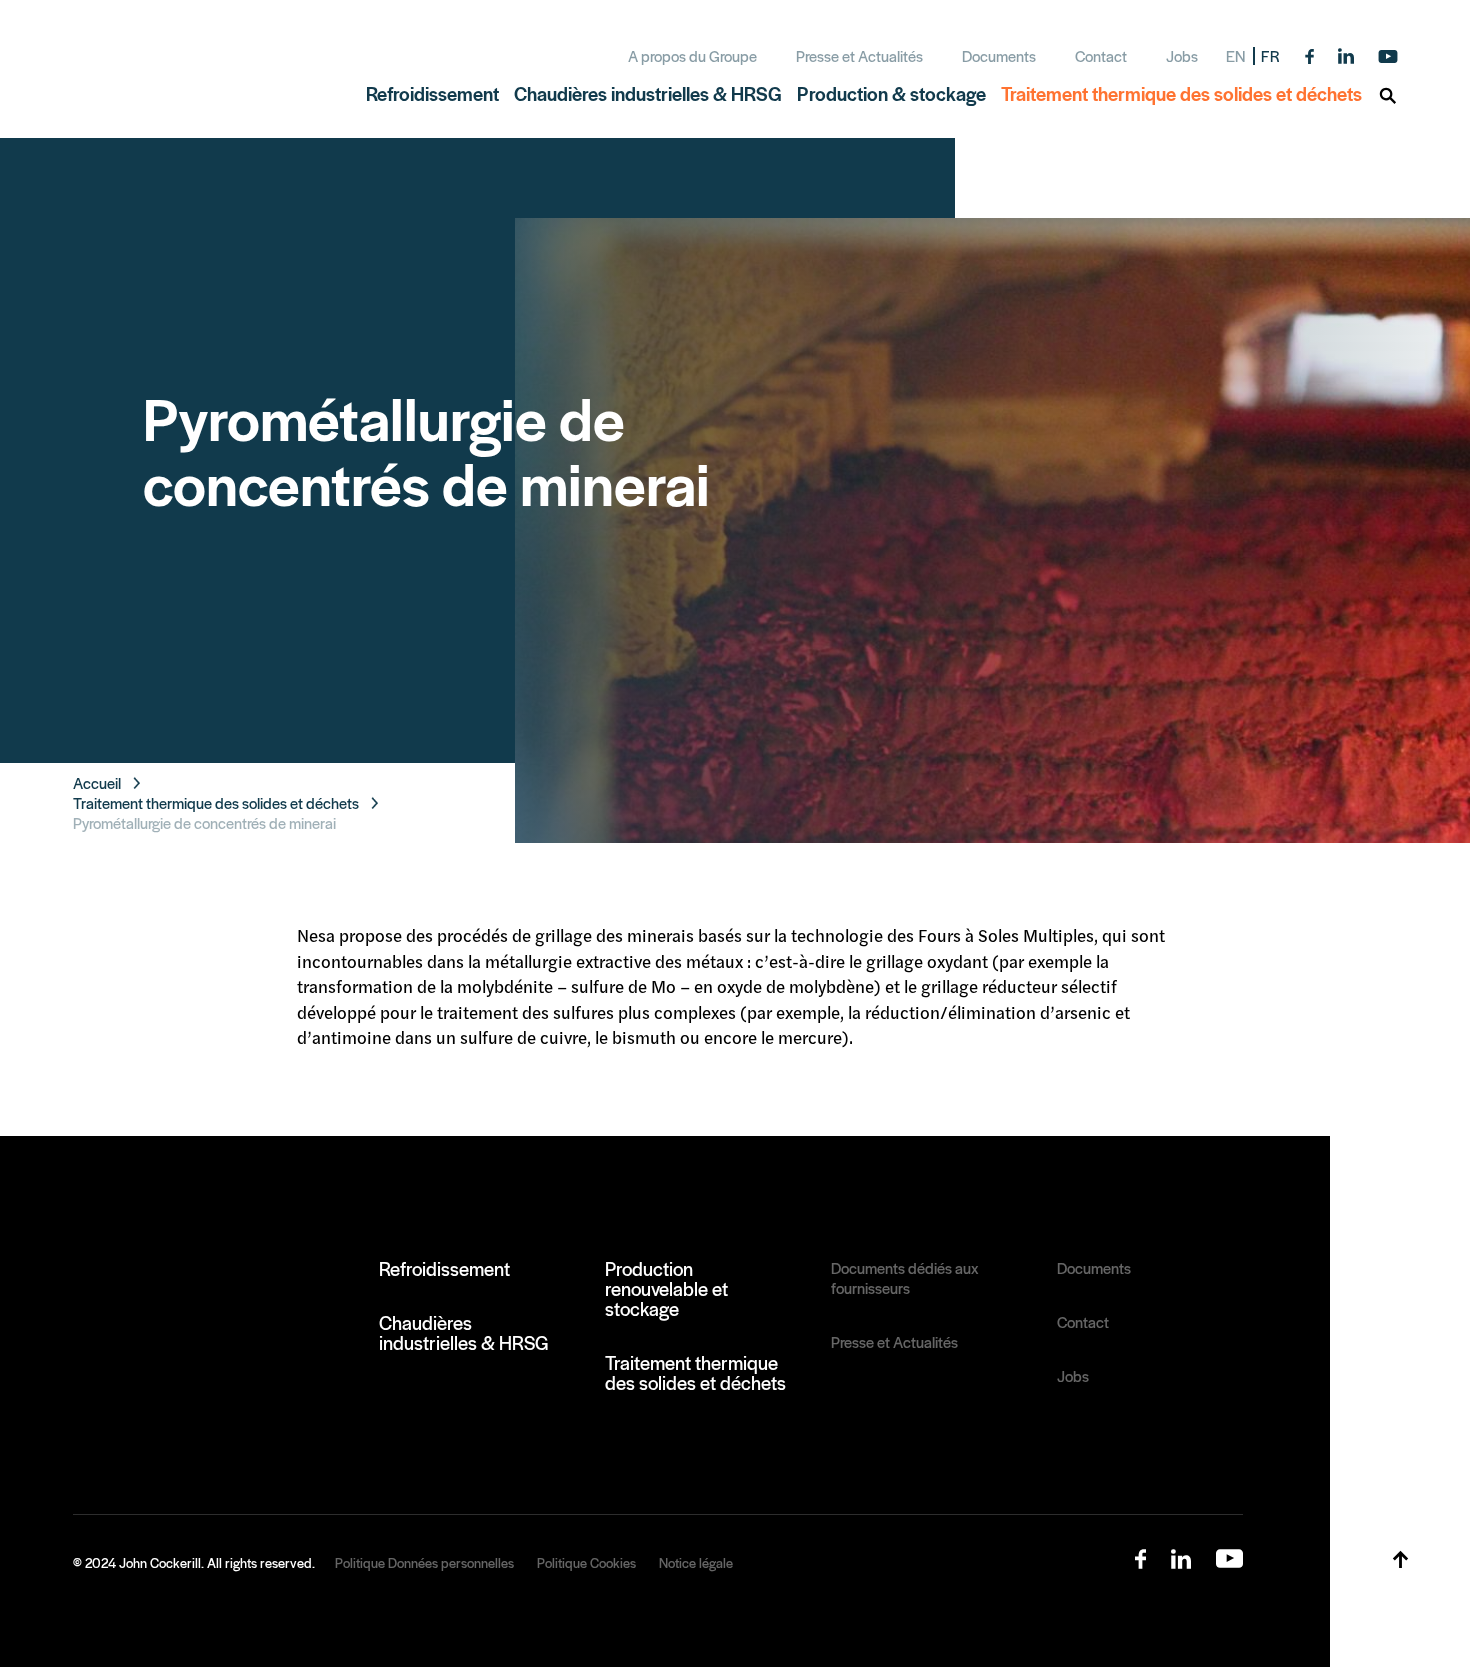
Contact (1101, 55)
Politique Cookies (586, 1562)
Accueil (97, 783)
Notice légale (696, 1562)
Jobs (1182, 55)
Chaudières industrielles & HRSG (464, 1332)
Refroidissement (444, 1268)
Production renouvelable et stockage (666, 1288)
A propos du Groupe (692, 55)
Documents (999, 55)
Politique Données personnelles (424, 1562)
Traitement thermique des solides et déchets (216, 803)
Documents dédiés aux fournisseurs (904, 1278)
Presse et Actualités (859, 55)
